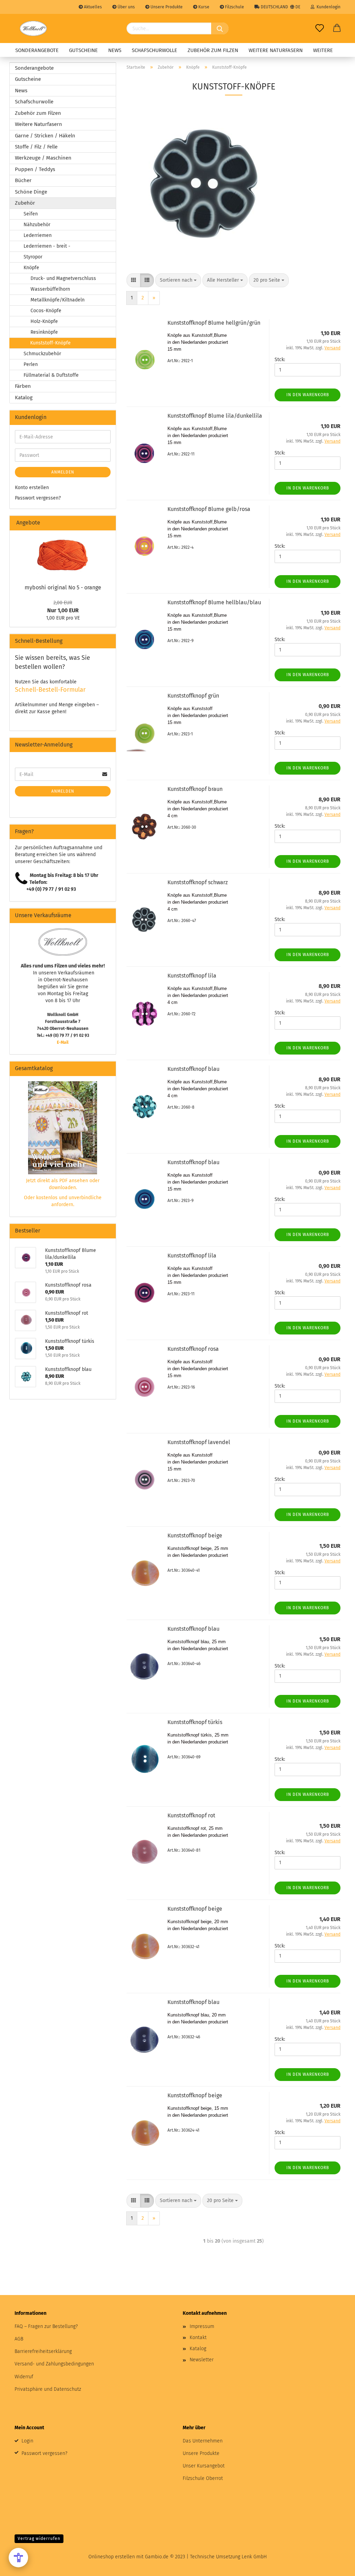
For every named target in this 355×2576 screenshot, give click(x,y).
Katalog (24, 398)
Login (27, 2441)
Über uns (126, 7)
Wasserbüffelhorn (50, 289)
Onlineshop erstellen (112, 2557)
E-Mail (63, 1042)
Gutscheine (83, 50)
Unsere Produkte (166, 7)
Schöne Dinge (31, 192)
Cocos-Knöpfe (46, 311)
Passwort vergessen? (38, 498)
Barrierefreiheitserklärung (43, 2351)
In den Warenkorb (308, 395)
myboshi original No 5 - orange (63, 587)
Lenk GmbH (254, 2557)
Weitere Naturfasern (276, 50)
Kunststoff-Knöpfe (50, 343)
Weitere (323, 50)
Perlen (31, 364)
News (115, 50)
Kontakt (198, 2338)
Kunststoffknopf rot (191, 1815)
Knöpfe (31, 268)
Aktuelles (92, 7)
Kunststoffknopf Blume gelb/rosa (209, 509)
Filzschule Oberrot (203, 2478)
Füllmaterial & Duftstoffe (51, 375)
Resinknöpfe (44, 332)
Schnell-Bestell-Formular (50, 690)
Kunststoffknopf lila (192, 976)
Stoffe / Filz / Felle (36, 147)
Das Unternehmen (203, 2441)
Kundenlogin (327, 7)
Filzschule (234, 7)
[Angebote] (108, 523)
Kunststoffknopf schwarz (198, 882)
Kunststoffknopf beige (195, 1536)
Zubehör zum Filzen (213, 50)
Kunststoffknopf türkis (195, 1722)
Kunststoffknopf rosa (193, 1349)
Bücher (23, 180)
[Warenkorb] (337, 28)
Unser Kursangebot (204, 2466)
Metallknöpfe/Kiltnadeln (58, 300)
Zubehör (25, 203)
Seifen (31, 214)
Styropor (33, 257)
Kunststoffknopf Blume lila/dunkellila (215, 416)
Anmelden (63, 472)
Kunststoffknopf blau (193, 1069)
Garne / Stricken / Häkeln (45, 136)
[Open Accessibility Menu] (18, 2558)
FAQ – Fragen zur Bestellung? (46, 2326)
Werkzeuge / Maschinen (43, 158)
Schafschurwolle (154, 50)
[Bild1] (63, 555)
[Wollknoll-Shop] (33, 28)
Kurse (203, 7)
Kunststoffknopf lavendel (199, 1442)
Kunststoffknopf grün (193, 696)
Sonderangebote (37, 50)
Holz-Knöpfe (44, 321)
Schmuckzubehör (42, 354)
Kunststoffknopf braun (195, 789)
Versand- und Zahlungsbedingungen (54, 2364)
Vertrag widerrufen (39, 2539)
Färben (23, 386)
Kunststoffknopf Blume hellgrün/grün (214, 323)
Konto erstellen (32, 488)
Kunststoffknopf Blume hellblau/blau (214, 602)
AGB (19, 2339)
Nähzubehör (37, 225)
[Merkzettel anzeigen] (320, 28)
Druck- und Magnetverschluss (63, 278)
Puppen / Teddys (35, 169)
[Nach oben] (336, 2566)
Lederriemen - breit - (47, 246)
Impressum (202, 2326)
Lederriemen (38, 235)
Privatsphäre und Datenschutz (48, 2389)
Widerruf (24, 2377)
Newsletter (202, 2360)
